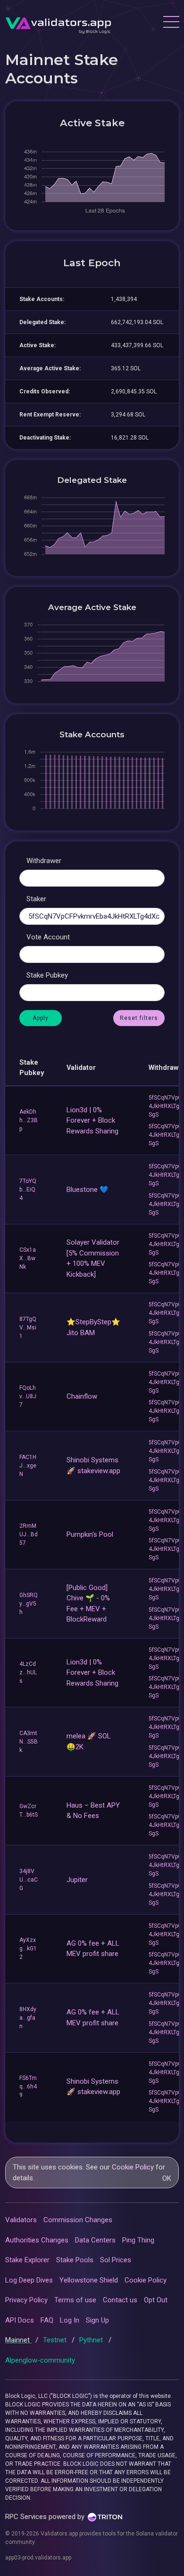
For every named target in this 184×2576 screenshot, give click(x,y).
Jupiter (77, 1880)
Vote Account (48, 937)
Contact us (120, 2300)
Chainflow (82, 1396)
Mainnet (18, 2340)
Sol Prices (116, 2260)
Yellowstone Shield (89, 2280)
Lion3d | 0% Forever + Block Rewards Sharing (92, 1121)
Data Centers (95, 2240)
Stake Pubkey (47, 975)
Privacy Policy (26, 2300)
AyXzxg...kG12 (28, 1948)
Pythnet (92, 2340)
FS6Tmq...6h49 (28, 2087)
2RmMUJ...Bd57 (29, 1534)
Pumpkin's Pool (90, 1534)
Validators (21, 2220)
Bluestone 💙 (88, 1190)
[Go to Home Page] (58, 23)
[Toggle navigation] (171, 23)
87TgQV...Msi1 (28, 1328)
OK (167, 2178)
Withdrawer (44, 861)
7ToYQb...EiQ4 (28, 1190)
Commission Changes (78, 2220)
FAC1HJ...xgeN (28, 1466)
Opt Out (156, 2300)
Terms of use (75, 2300)
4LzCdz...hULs (28, 1672)
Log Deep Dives (29, 2280)
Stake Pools (75, 2260)
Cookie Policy (133, 2167)
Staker (36, 899)
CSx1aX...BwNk (28, 1258)
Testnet (56, 2340)
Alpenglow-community (40, 2360)
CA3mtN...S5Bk (29, 1742)
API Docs (20, 2320)
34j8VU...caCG (29, 1880)
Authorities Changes (37, 2240)
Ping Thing (138, 2240)
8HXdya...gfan (28, 2018)
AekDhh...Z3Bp (29, 1120)
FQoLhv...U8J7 (28, 1396)
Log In (70, 2320)
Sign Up (97, 2320)
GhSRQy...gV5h (29, 1604)
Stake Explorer (27, 2260)
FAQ (47, 2320)
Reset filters (139, 1018)
